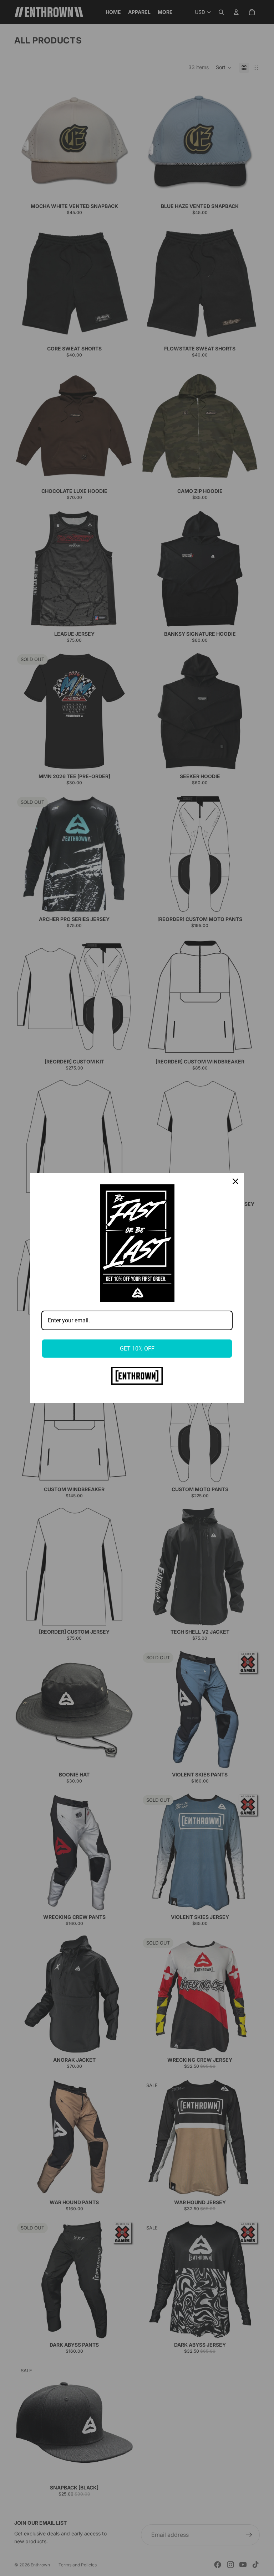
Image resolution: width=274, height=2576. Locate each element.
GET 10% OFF (137, 1349)
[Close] (235, 1181)
